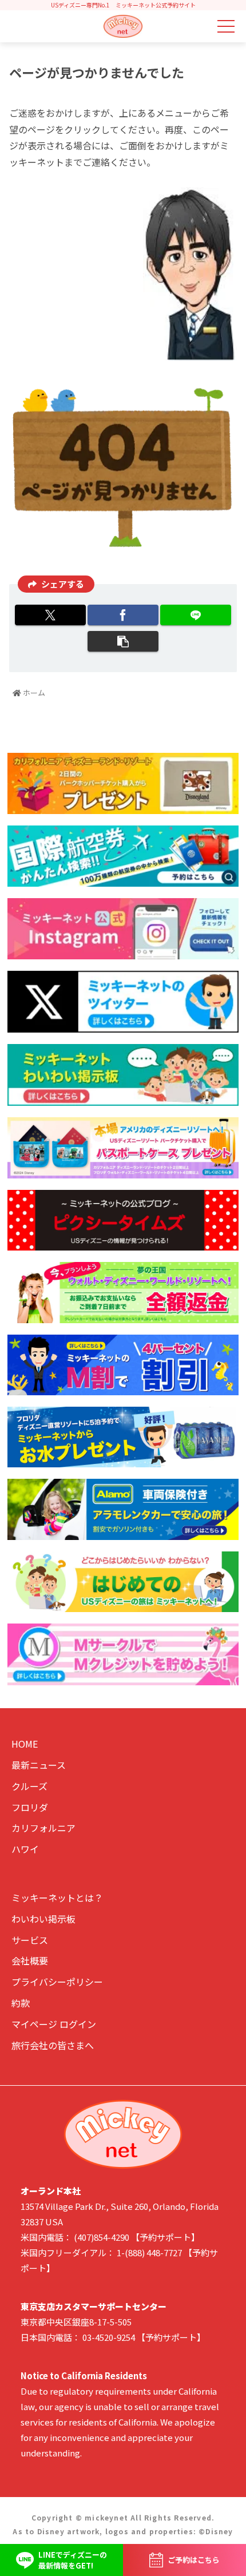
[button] (123, 641)
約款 (21, 2003)
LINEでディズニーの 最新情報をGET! (73, 2560)
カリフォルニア (43, 1828)
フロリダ (30, 1807)
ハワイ (25, 1849)
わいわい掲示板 (43, 1919)
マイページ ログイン (54, 2024)
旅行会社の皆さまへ (53, 2045)
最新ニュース (39, 1765)
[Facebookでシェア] (123, 615)
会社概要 (30, 1960)
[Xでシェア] (50, 615)
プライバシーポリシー (57, 1982)
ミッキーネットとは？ (57, 1898)
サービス (30, 1940)
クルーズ (29, 1786)
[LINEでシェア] (196, 615)
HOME (25, 1744)
